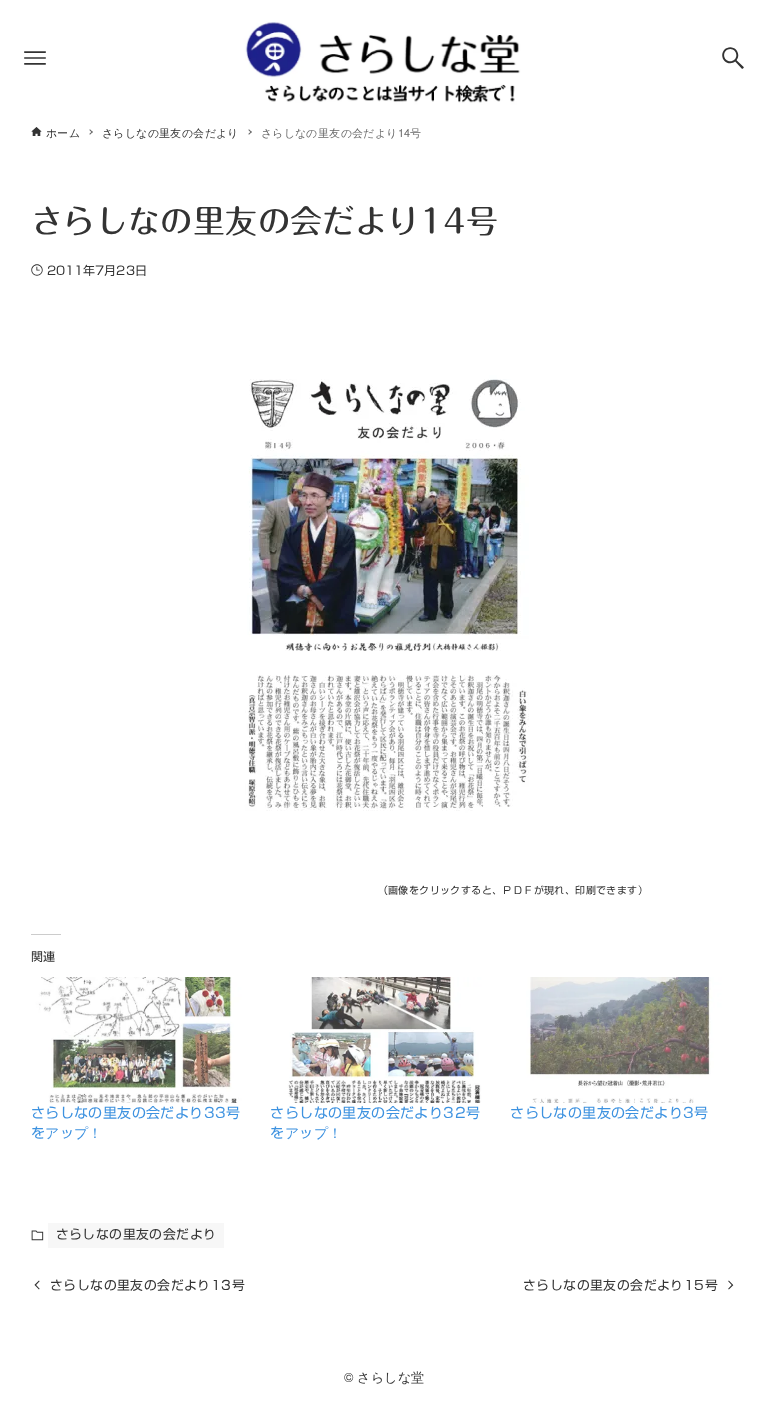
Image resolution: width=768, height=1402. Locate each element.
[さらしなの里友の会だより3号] (620, 1040)
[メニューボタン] (35, 58)
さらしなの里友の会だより (136, 1234)
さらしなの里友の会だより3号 (609, 1113)
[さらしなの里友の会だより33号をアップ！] (141, 1040)
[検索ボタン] (733, 58)
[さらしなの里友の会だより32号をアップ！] (380, 1040)
